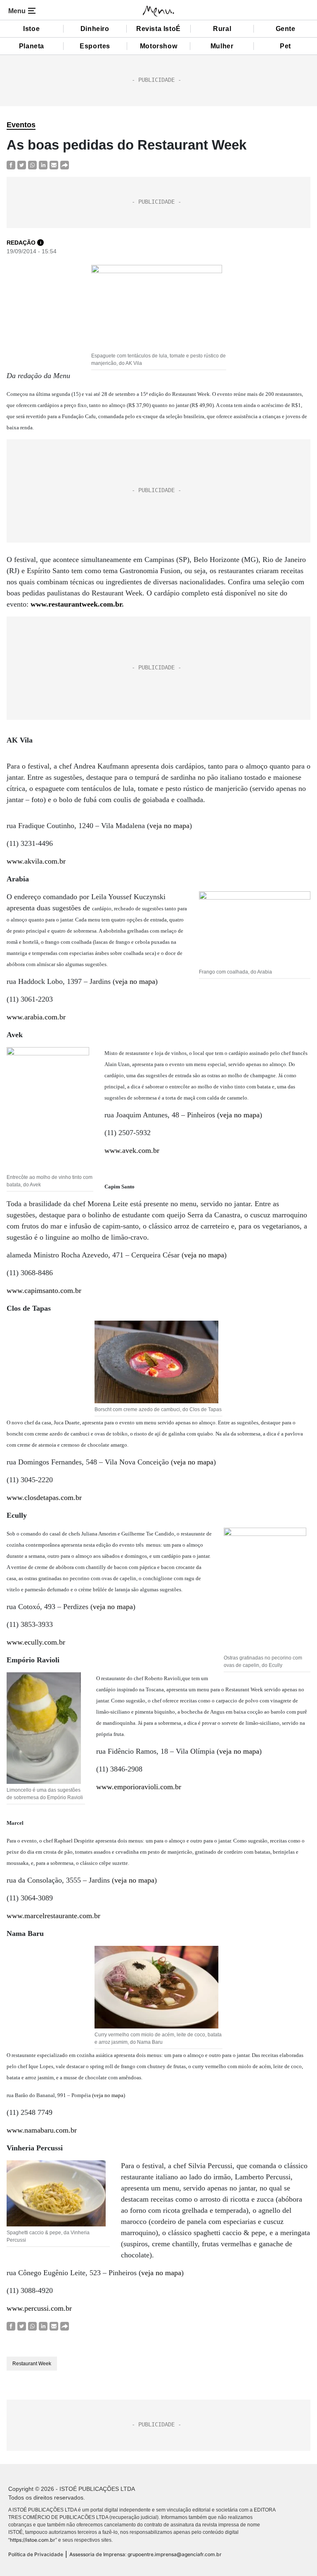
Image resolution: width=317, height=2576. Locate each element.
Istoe (31, 29)
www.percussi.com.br (39, 2308)
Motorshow (158, 46)
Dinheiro (95, 29)
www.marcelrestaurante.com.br (53, 1916)
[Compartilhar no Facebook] (11, 165)
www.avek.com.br (132, 1150)
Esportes (95, 46)
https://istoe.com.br (33, 2540)
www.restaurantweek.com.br (76, 604)
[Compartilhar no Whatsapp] (32, 165)
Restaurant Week (32, 2364)
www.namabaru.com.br (42, 2130)
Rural (222, 29)
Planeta (32, 46)
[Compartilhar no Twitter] (22, 165)
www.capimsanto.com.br (44, 1290)
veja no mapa (169, 826)
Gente (286, 29)
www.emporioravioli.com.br (139, 1787)
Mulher (222, 46)
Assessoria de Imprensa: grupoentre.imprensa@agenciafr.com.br (145, 2554)
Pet (285, 46)
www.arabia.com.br (36, 1017)
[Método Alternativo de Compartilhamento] (65, 165)
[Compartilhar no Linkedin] (43, 165)
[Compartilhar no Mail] (54, 165)
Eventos (21, 125)
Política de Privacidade (36, 2554)
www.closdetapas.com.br (44, 1498)
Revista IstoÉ (158, 29)
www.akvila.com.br (36, 861)
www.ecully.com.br (36, 1642)
